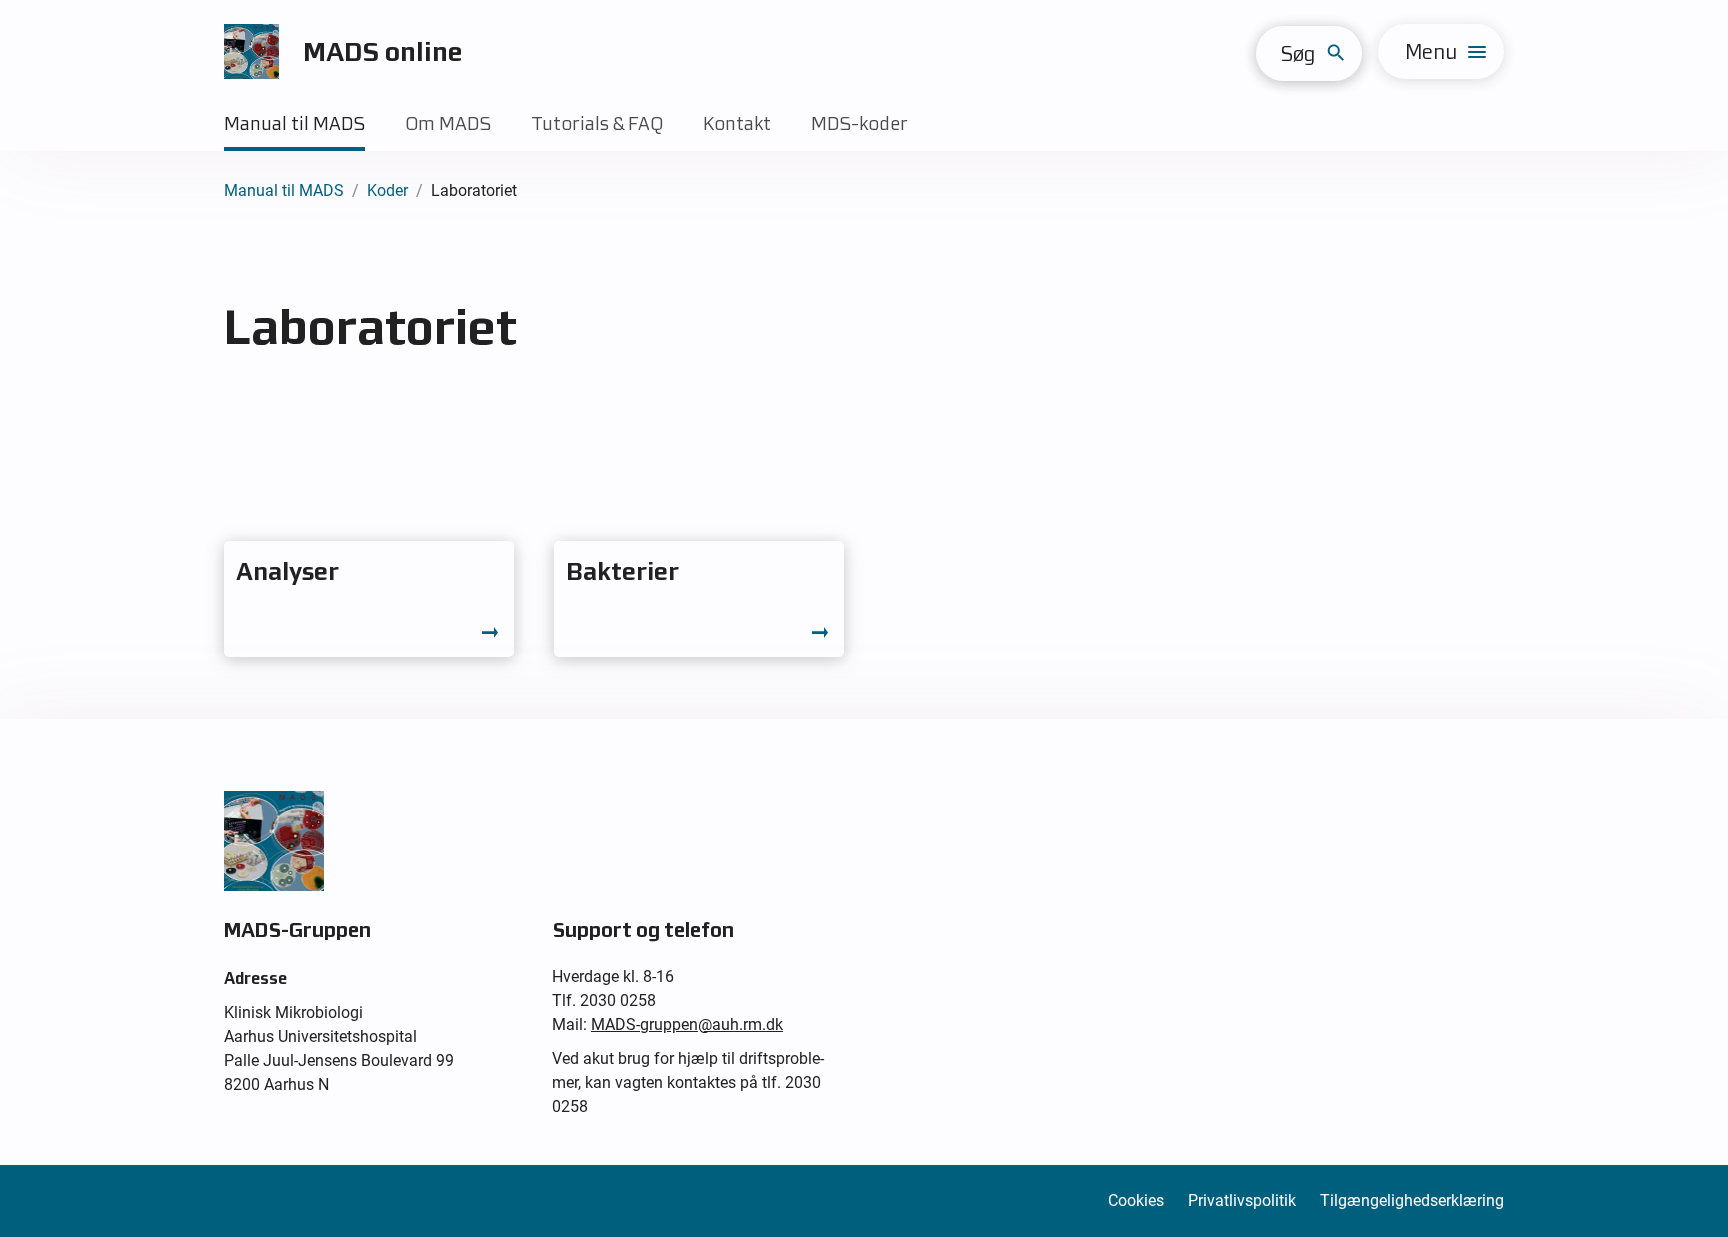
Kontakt (737, 123)
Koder (387, 190)
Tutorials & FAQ (597, 123)
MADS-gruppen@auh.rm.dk (687, 1024)
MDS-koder (859, 123)
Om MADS (448, 123)
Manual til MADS (294, 123)
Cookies (1136, 1200)
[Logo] (251, 51)
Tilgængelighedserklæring (1412, 1200)
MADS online (383, 51)
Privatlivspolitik (1242, 1200)
